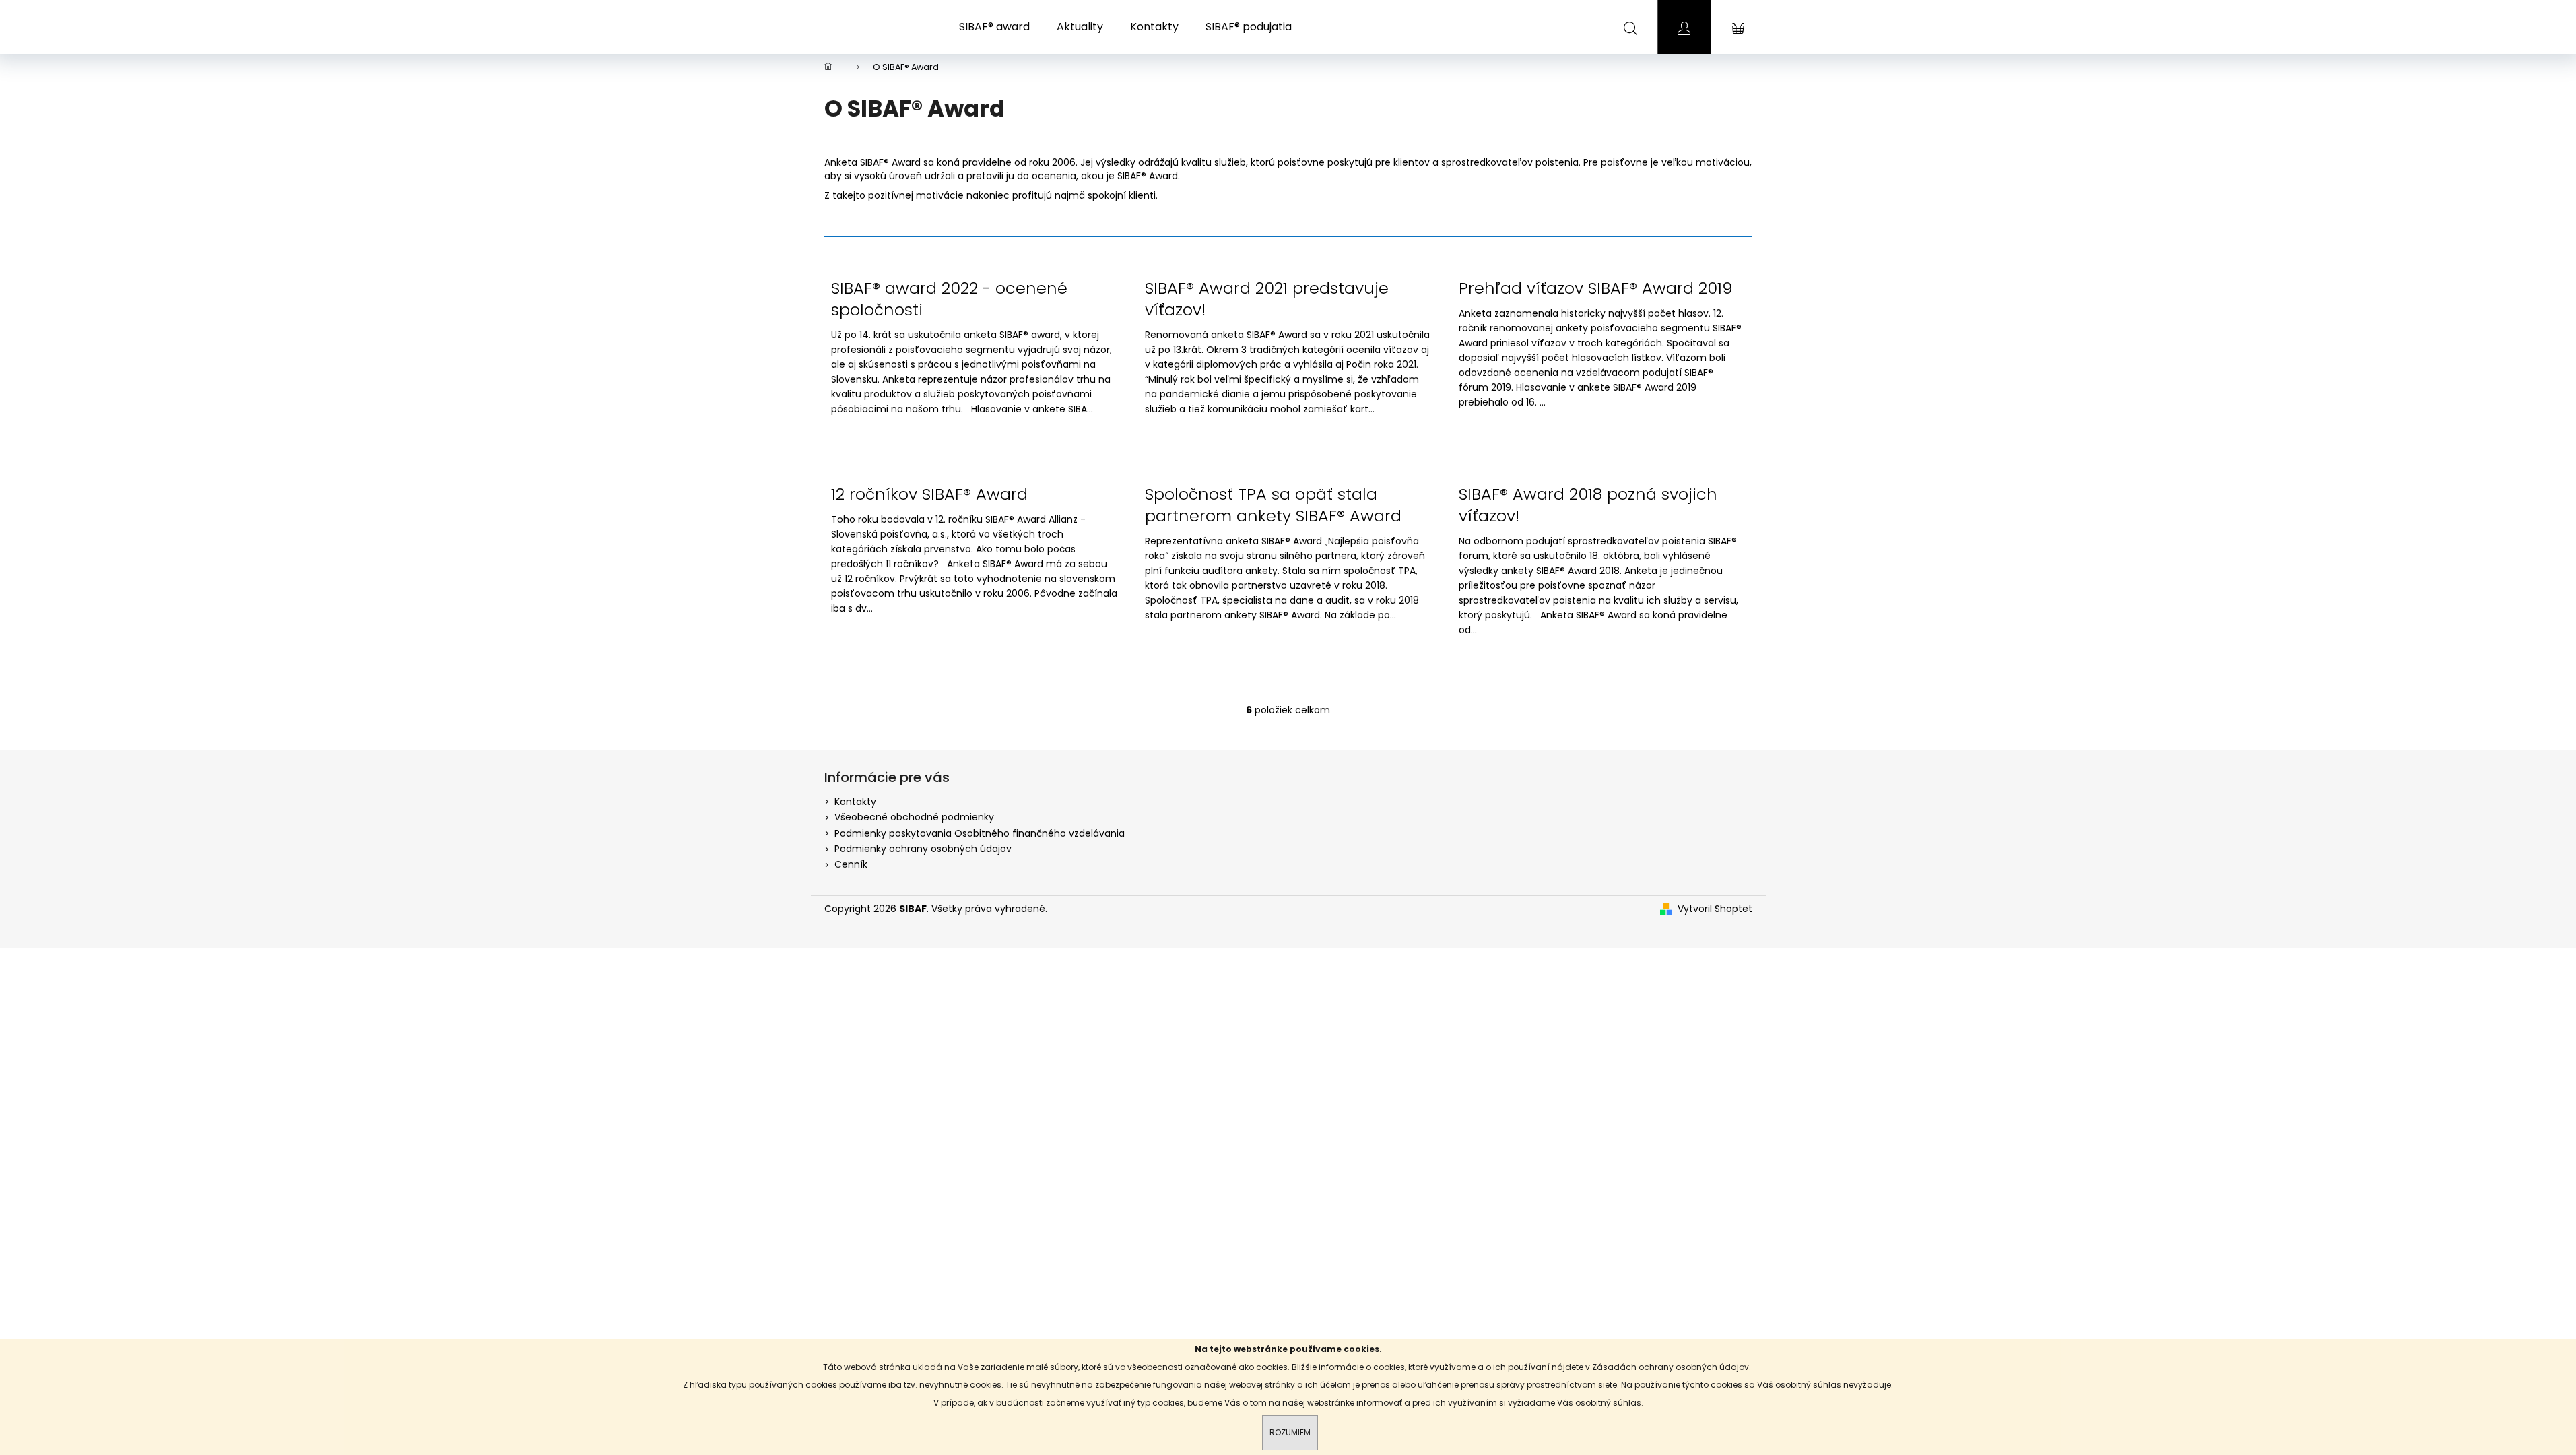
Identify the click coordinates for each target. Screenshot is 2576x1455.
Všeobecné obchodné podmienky (914, 817)
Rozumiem (1290, 1432)
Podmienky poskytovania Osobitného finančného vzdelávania (980, 833)
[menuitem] (994, 27)
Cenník (851, 864)
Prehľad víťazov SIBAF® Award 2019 (1596, 288)
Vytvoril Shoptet (1715, 909)
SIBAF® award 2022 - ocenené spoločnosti (949, 299)
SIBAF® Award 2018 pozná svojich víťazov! (1588, 505)
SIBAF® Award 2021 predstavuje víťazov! (1267, 299)
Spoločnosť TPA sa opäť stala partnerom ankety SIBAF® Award (1273, 505)
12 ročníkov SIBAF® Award (929, 494)
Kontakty (855, 802)
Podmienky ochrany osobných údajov (923, 849)
